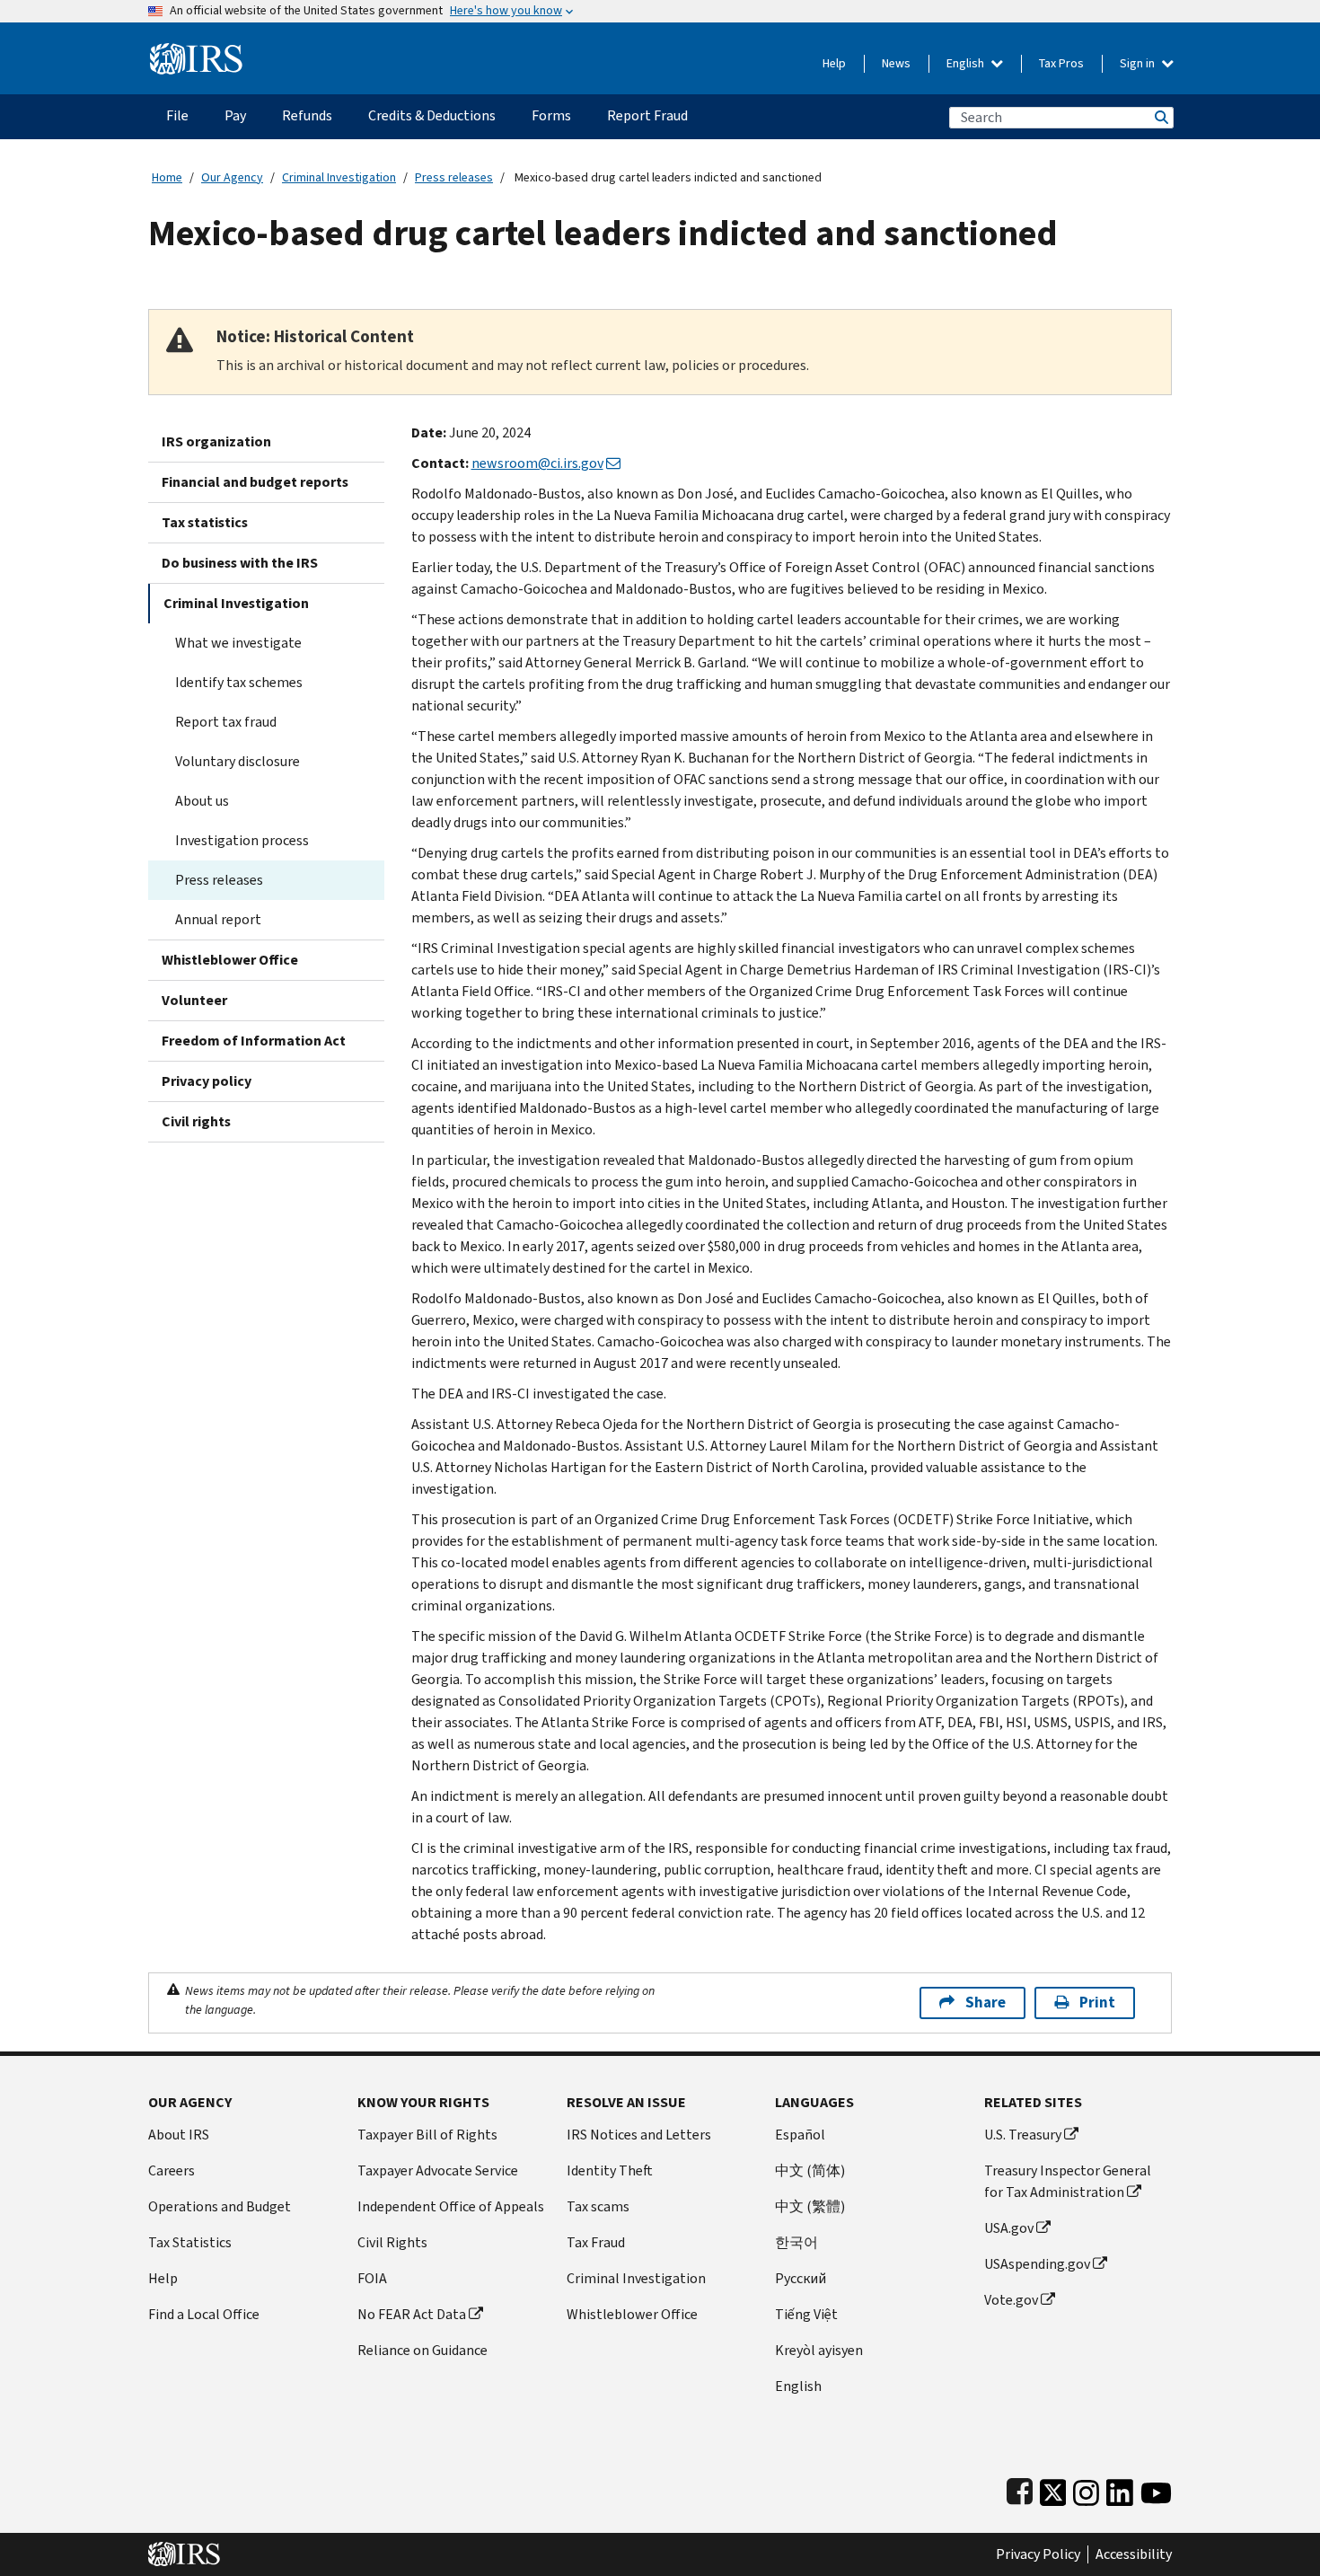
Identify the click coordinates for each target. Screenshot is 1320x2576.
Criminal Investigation (339, 177)
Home (167, 177)
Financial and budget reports (255, 482)
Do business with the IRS (240, 563)
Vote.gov (1011, 2300)
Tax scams (598, 2206)
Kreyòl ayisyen (819, 2350)
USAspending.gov (1037, 2264)
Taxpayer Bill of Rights (427, 2135)
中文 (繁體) (810, 2206)
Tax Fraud (596, 2242)
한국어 (796, 2242)
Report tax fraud (226, 722)
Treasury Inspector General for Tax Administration (1068, 2181)
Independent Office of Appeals (451, 2206)
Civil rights (196, 1121)
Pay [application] (235, 115)
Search (1160, 117)
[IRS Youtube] (1156, 2488)
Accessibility (1134, 2554)
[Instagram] (1086, 2488)
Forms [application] (551, 115)
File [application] (177, 115)
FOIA (372, 2278)
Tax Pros (1061, 63)
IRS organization (216, 441)
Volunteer (194, 1000)
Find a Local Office (204, 2314)
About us (202, 801)
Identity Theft (610, 2170)
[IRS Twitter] (1053, 2488)
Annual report (218, 919)
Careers (172, 2170)
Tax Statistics (190, 2242)
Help (834, 63)
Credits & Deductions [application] (432, 115)
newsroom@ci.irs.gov (537, 463)
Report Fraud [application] (647, 115)
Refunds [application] (307, 115)
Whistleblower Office (230, 960)
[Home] (196, 52)
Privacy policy (207, 1081)
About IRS (179, 2135)
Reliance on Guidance (422, 2350)
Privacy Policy (1038, 2554)
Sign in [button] (1139, 63)
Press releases (454, 177)
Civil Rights (392, 2242)
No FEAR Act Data (412, 2314)
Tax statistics (205, 522)
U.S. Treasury (1023, 2135)
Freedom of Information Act (254, 1041)
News (896, 63)
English (967, 63)
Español (800, 2135)
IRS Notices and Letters (639, 2135)
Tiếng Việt (806, 2314)
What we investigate (238, 643)
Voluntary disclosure (238, 761)
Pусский (801, 2278)
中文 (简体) (810, 2170)
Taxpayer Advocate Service (438, 2170)
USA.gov (1009, 2228)
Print (1097, 2003)
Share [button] (986, 2003)
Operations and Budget (220, 2206)
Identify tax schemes (239, 682)
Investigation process (242, 840)
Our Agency (232, 177)
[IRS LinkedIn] (1120, 2488)
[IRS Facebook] (1020, 2488)
